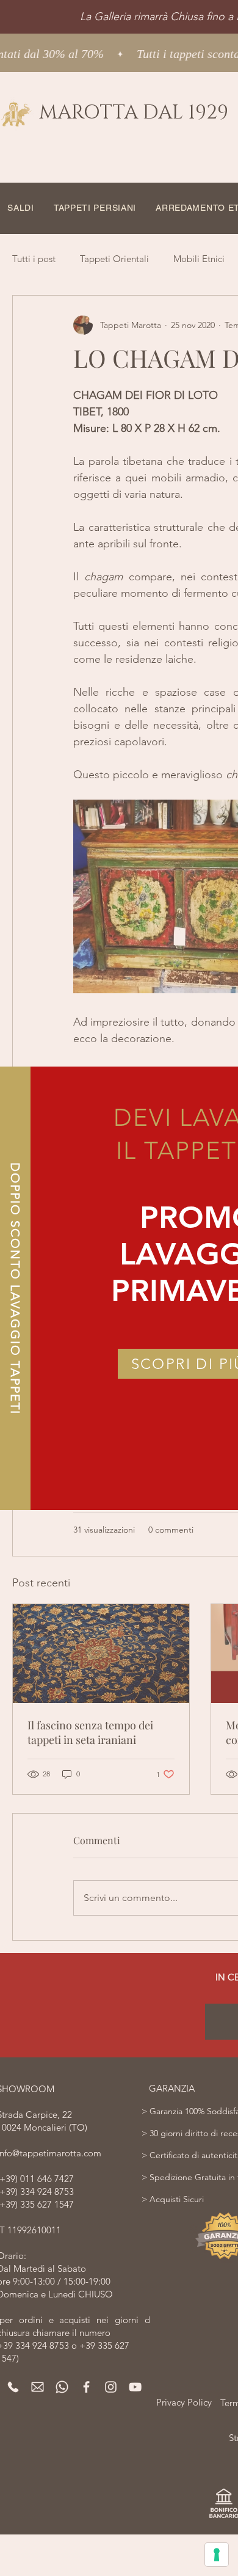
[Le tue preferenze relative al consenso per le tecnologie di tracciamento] (217, 2555)
